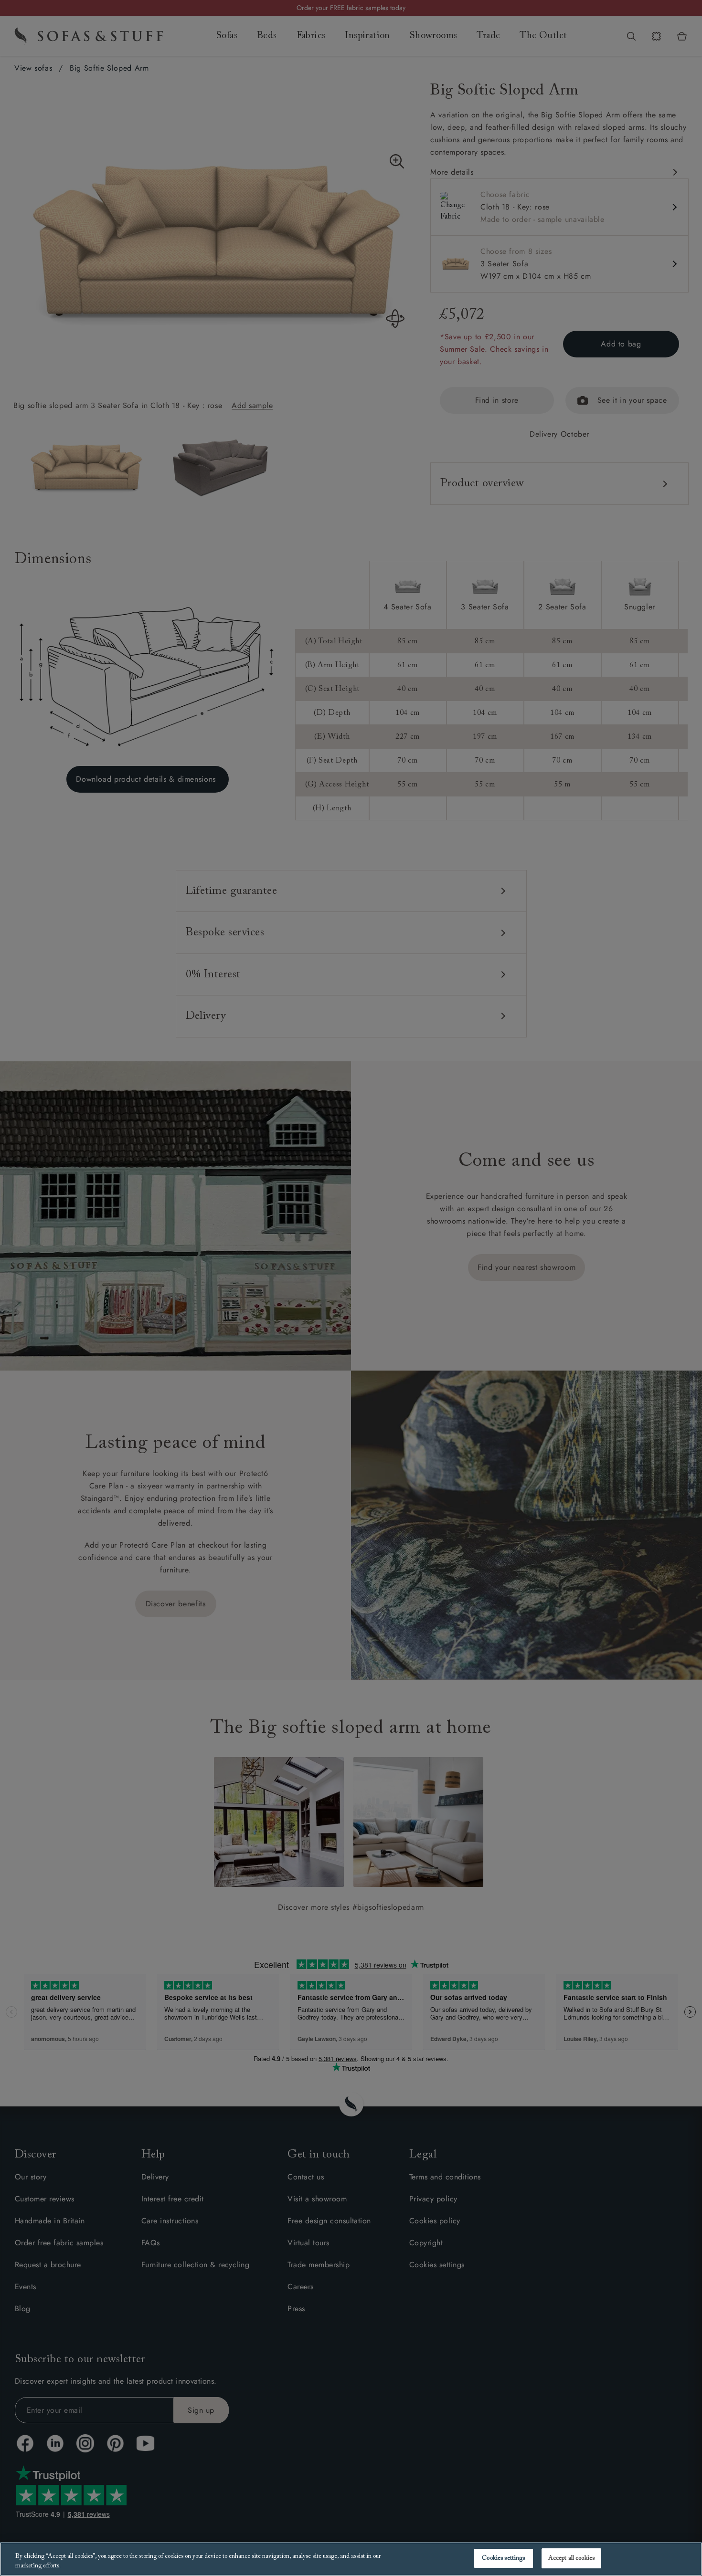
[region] (351, 2559)
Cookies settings (503, 2558)
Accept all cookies (571, 2558)
